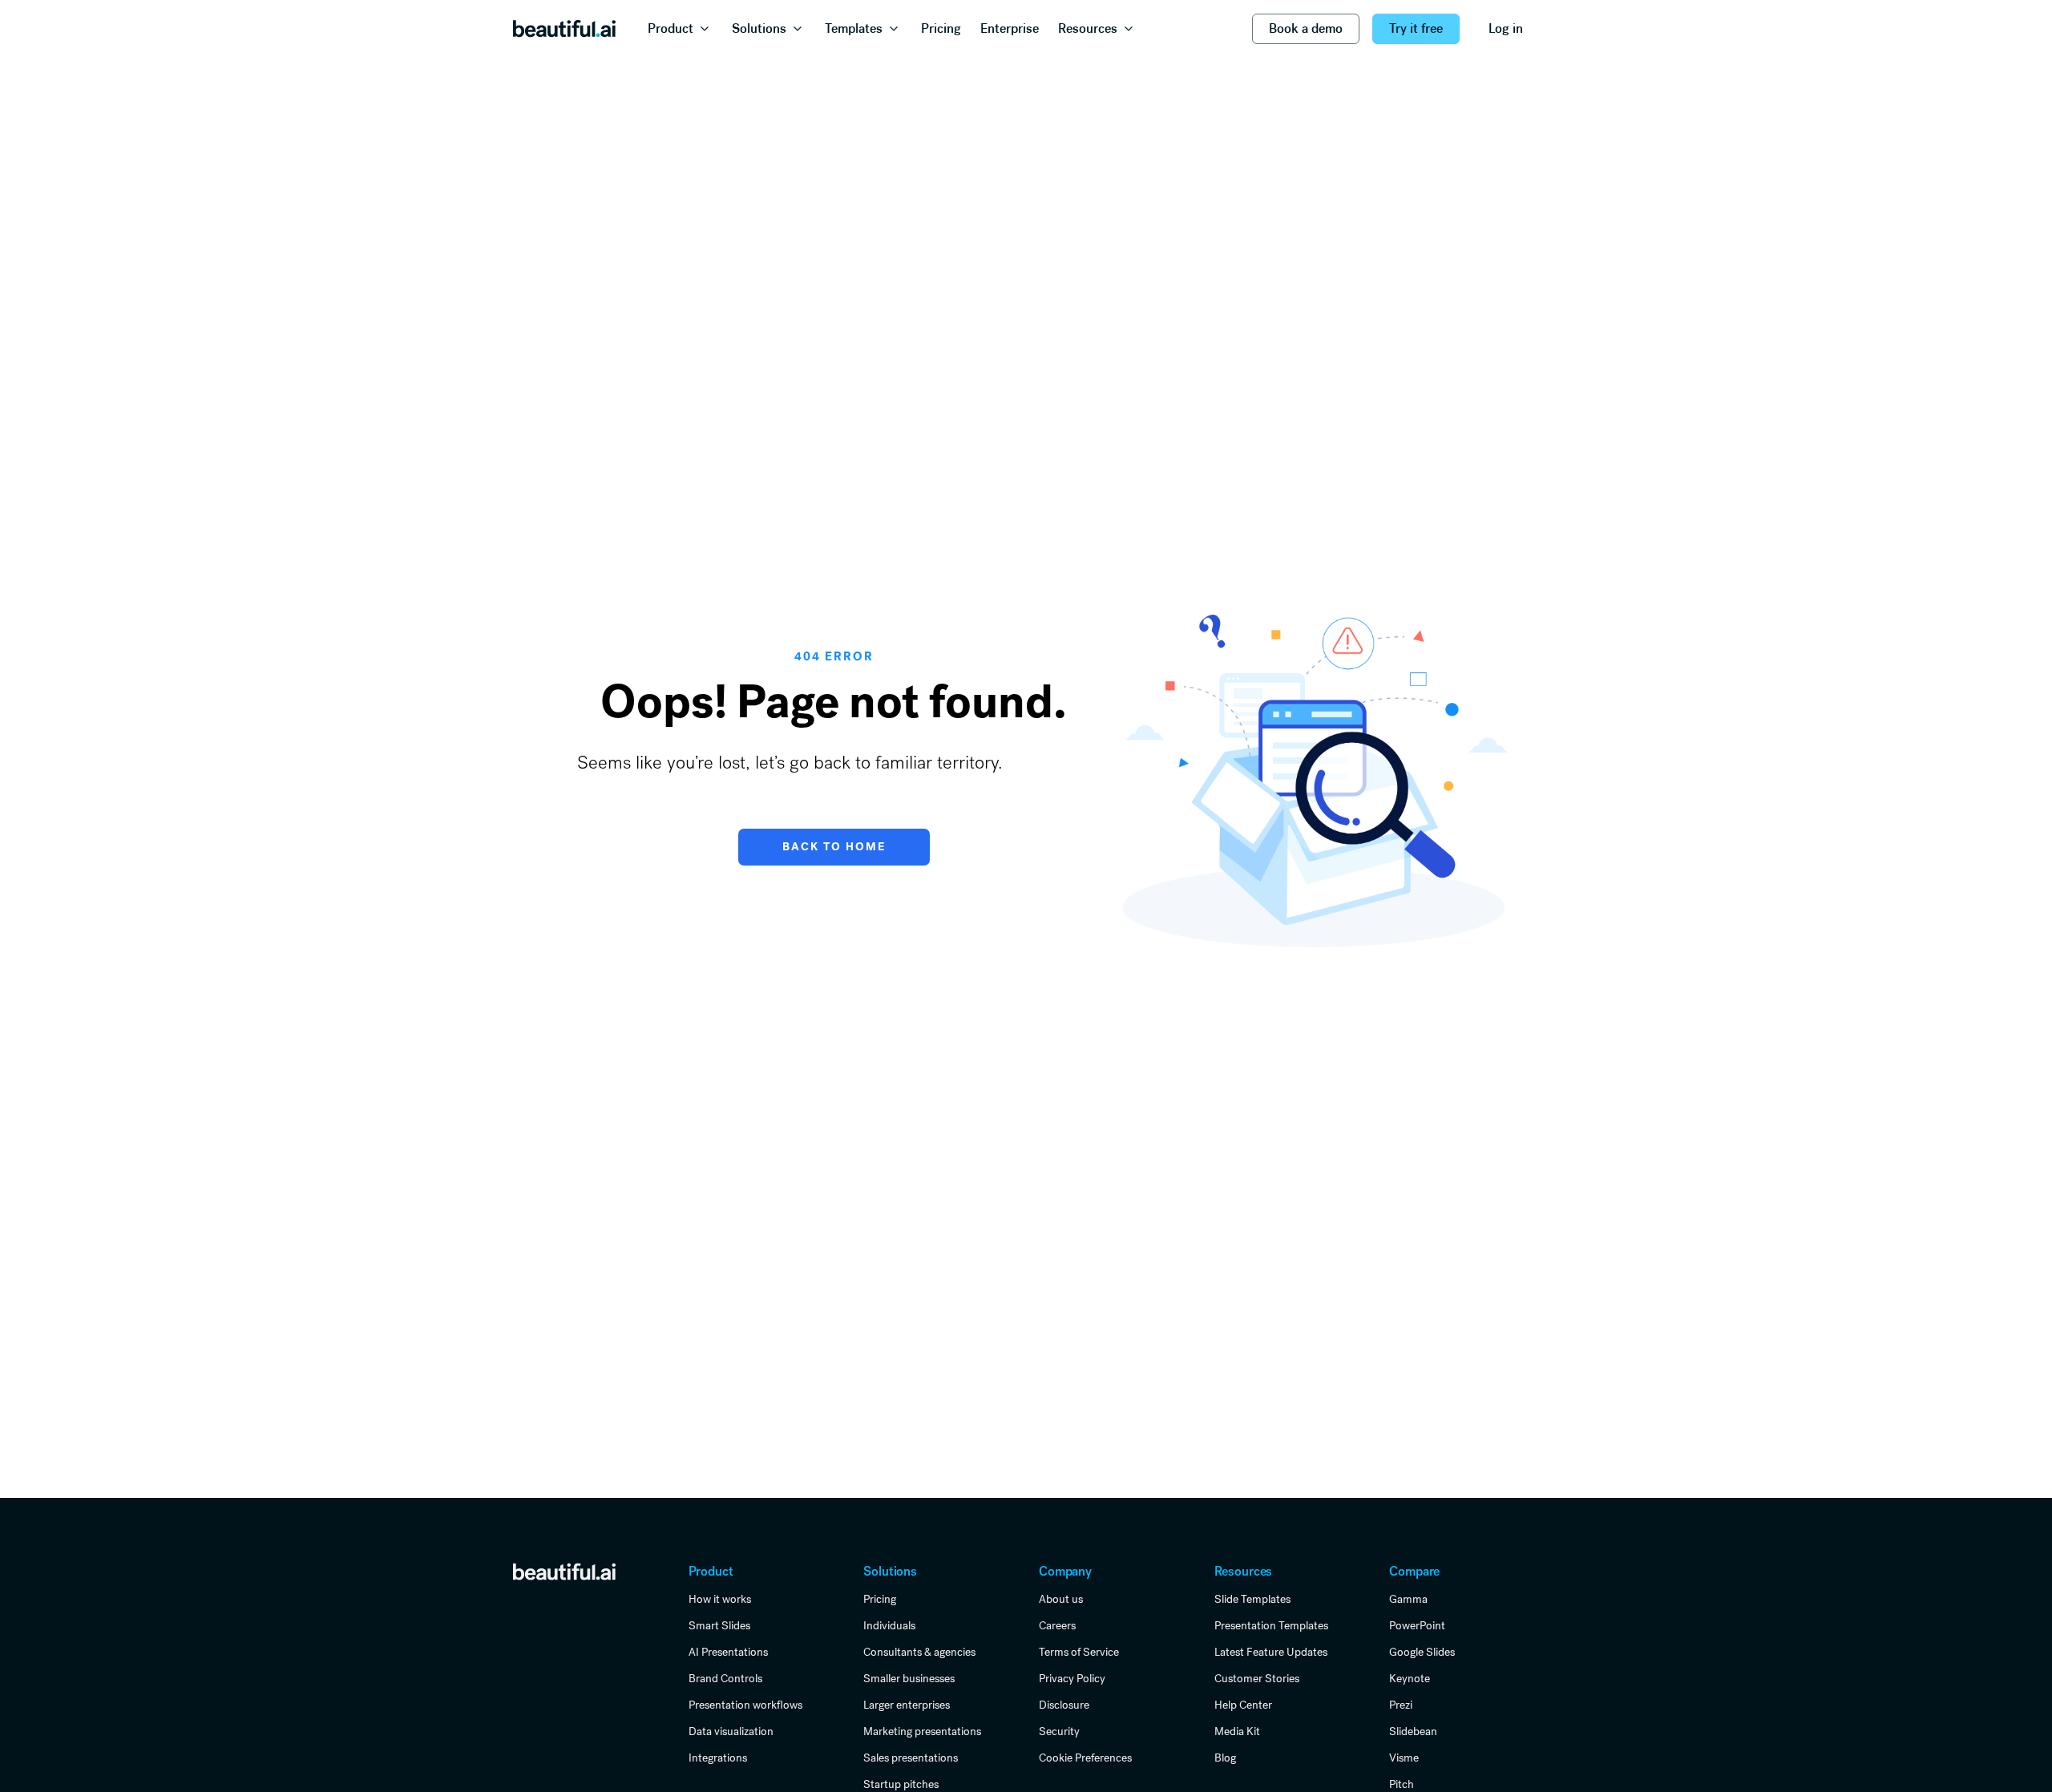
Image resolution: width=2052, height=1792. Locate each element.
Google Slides (1422, 1652)
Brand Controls (725, 1678)
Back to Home (834, 847)
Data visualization (731, 1731)
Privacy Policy (1072, 1678)
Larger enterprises (907, 1705)
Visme (1404, 1758)
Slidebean (1413, 1731)
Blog (1225, 1758)
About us (1061, 1599)
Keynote (1410, 1678)
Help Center (1243, 1705)
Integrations (718, 1758)
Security (1059, 1731)
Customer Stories (1257, 1678)
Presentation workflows (745, 1705)
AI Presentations (728, 1652)
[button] (680, 29)
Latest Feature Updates (1271, 1652)
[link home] (564, 1571)
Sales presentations (911, 1758)
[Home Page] (564, 29)
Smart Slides (719, 1625)
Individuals (889, 1625)
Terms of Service (1079, 1652)
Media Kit (1237, 1731)
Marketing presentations (922, 1731)
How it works (720, 1599)
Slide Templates (1252, 1599)
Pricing (880, 1599)
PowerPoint (1417, 1625)
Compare (1414, 1571)
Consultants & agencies (919, 1652)
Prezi (1401, 1705)
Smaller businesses (909, 1678)
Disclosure (1064, 1705)
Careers (1057, 1625)
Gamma (1408, 1599)
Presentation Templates (1271, 1625)
